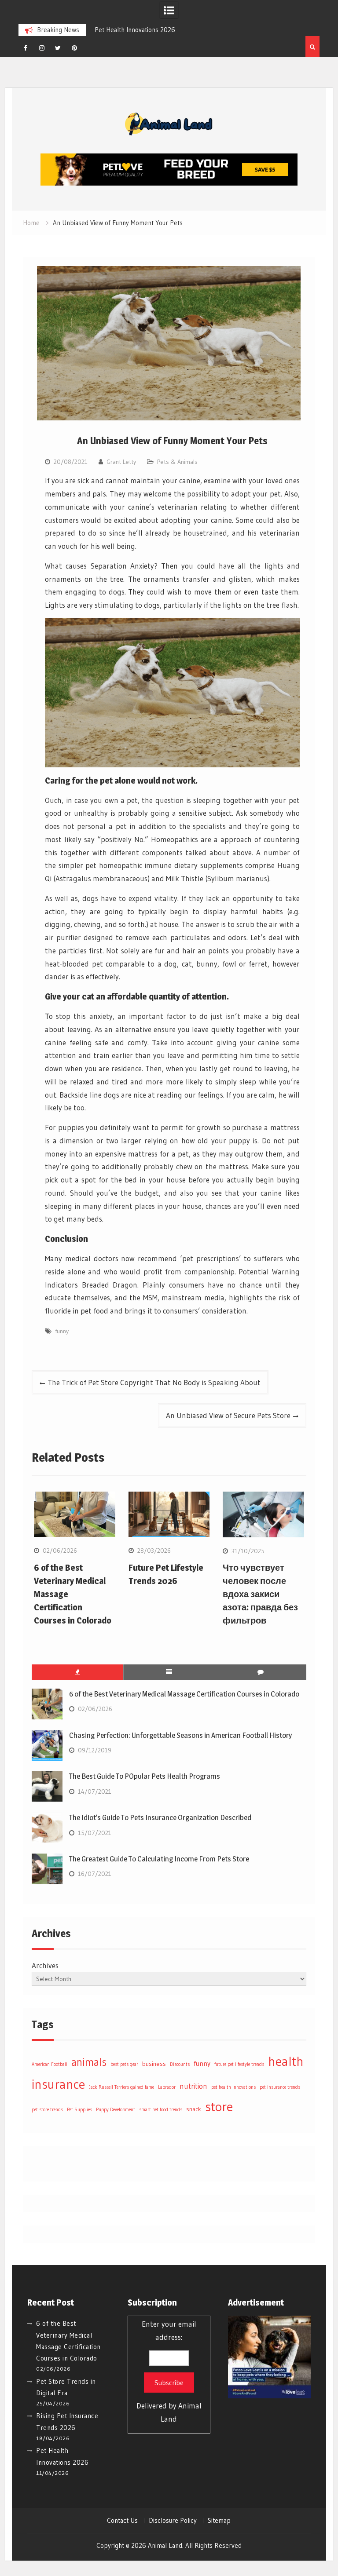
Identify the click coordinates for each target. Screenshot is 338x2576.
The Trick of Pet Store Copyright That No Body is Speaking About (154, 1382)
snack (194, 2109)
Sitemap (219, 2521)
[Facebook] (26, 48)
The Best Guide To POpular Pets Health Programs (145, 1776)
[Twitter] (58, 48)
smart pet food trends (161, 2110)
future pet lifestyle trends (239, 2064)
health (286, 2061)
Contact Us (122, 2521)
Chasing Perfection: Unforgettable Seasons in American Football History (180, 1735)
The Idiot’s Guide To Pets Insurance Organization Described (160, 1817)
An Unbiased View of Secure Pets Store (228, 1415)
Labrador (167, 2087)
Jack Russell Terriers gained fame (121, 2087)
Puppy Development (116, 2110)
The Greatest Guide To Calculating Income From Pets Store (159, 1859)
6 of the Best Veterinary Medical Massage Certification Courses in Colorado (184, 1694)
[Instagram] (42, 48)
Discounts (180, 2064)
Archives (45, 1965)
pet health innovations (233, 2087)
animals (89, 2062)
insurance (58, 2084)
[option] (161, 30)
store (219, 2107)
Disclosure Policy (173, 2521)
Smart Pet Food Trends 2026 (156, 30)
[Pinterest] (74, 48)
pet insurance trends (280, 2087)
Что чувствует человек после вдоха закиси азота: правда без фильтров (260, 1594)
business (154, 2064)
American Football (50, 2064)
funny (62, 1331)
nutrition (193, 2086)
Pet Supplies (79, 2110)
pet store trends (47, 2110)
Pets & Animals (177, 462)
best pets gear (124, 2064)
